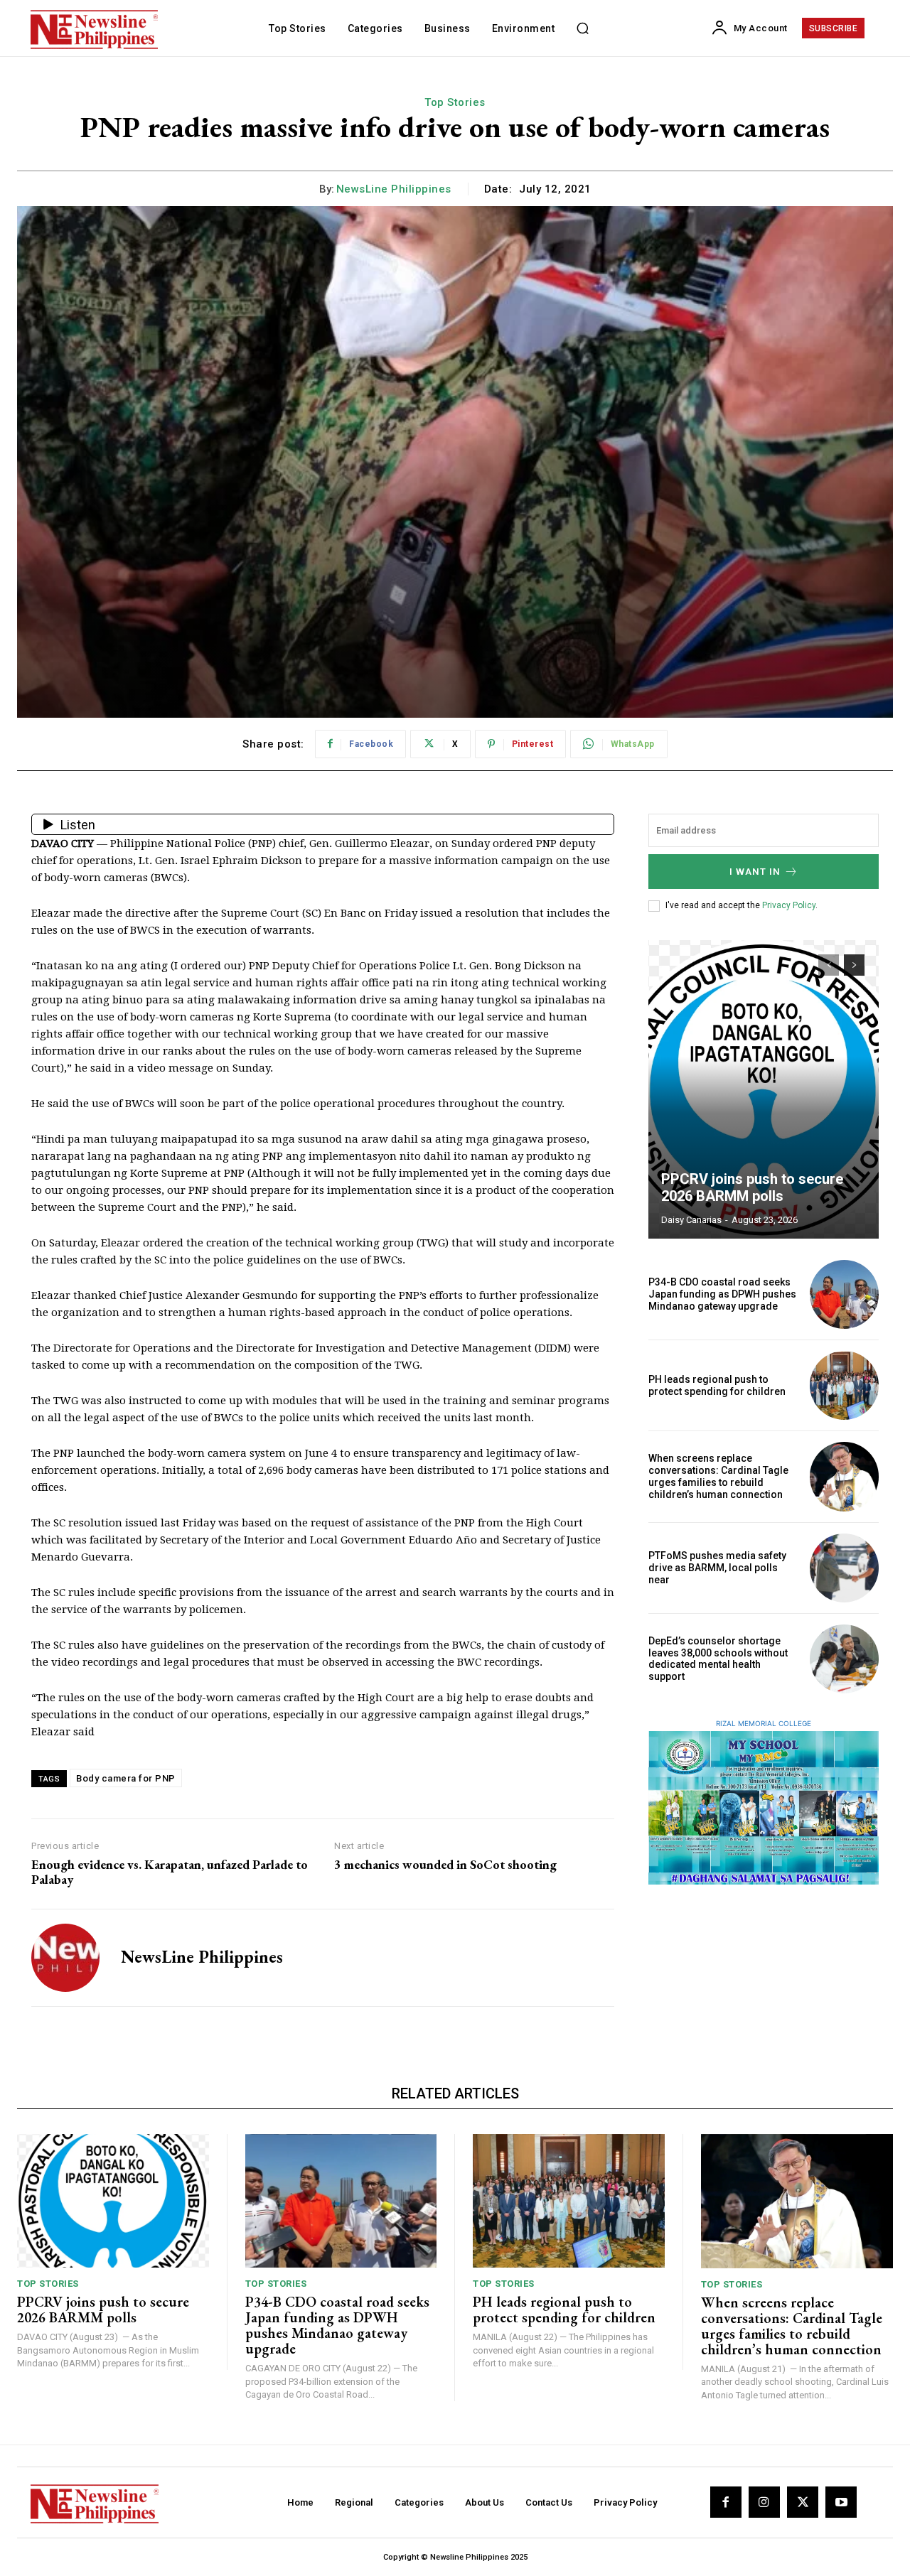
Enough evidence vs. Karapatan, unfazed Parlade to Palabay (170, 1872)
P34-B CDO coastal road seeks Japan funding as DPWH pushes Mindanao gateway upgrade (722, 1294)
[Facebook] (726, 2502)
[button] (582, 28)
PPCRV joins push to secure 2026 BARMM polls (752, 1187)
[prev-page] (829, 965)
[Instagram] (764, 2502)
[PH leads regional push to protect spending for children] (844, 1385)
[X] (803, 2502)
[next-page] (854, 965)
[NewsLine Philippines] (65, 1958)
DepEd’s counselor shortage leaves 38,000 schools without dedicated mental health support (718, 1659)
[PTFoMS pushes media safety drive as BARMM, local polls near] (844, 1568)
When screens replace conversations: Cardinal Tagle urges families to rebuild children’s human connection (718, 1476)
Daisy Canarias (691, 1220)
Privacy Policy (789, 905)
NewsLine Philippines (394, 189)
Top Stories (455, 102)
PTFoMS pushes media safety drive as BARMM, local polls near (717, 1568)
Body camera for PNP (126, 1778)
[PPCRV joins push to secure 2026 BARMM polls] (764, 1089)
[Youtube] (841, 2502)
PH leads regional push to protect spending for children (717, 1385)
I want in (755, 872)
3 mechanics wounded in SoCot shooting (445, 1865)
